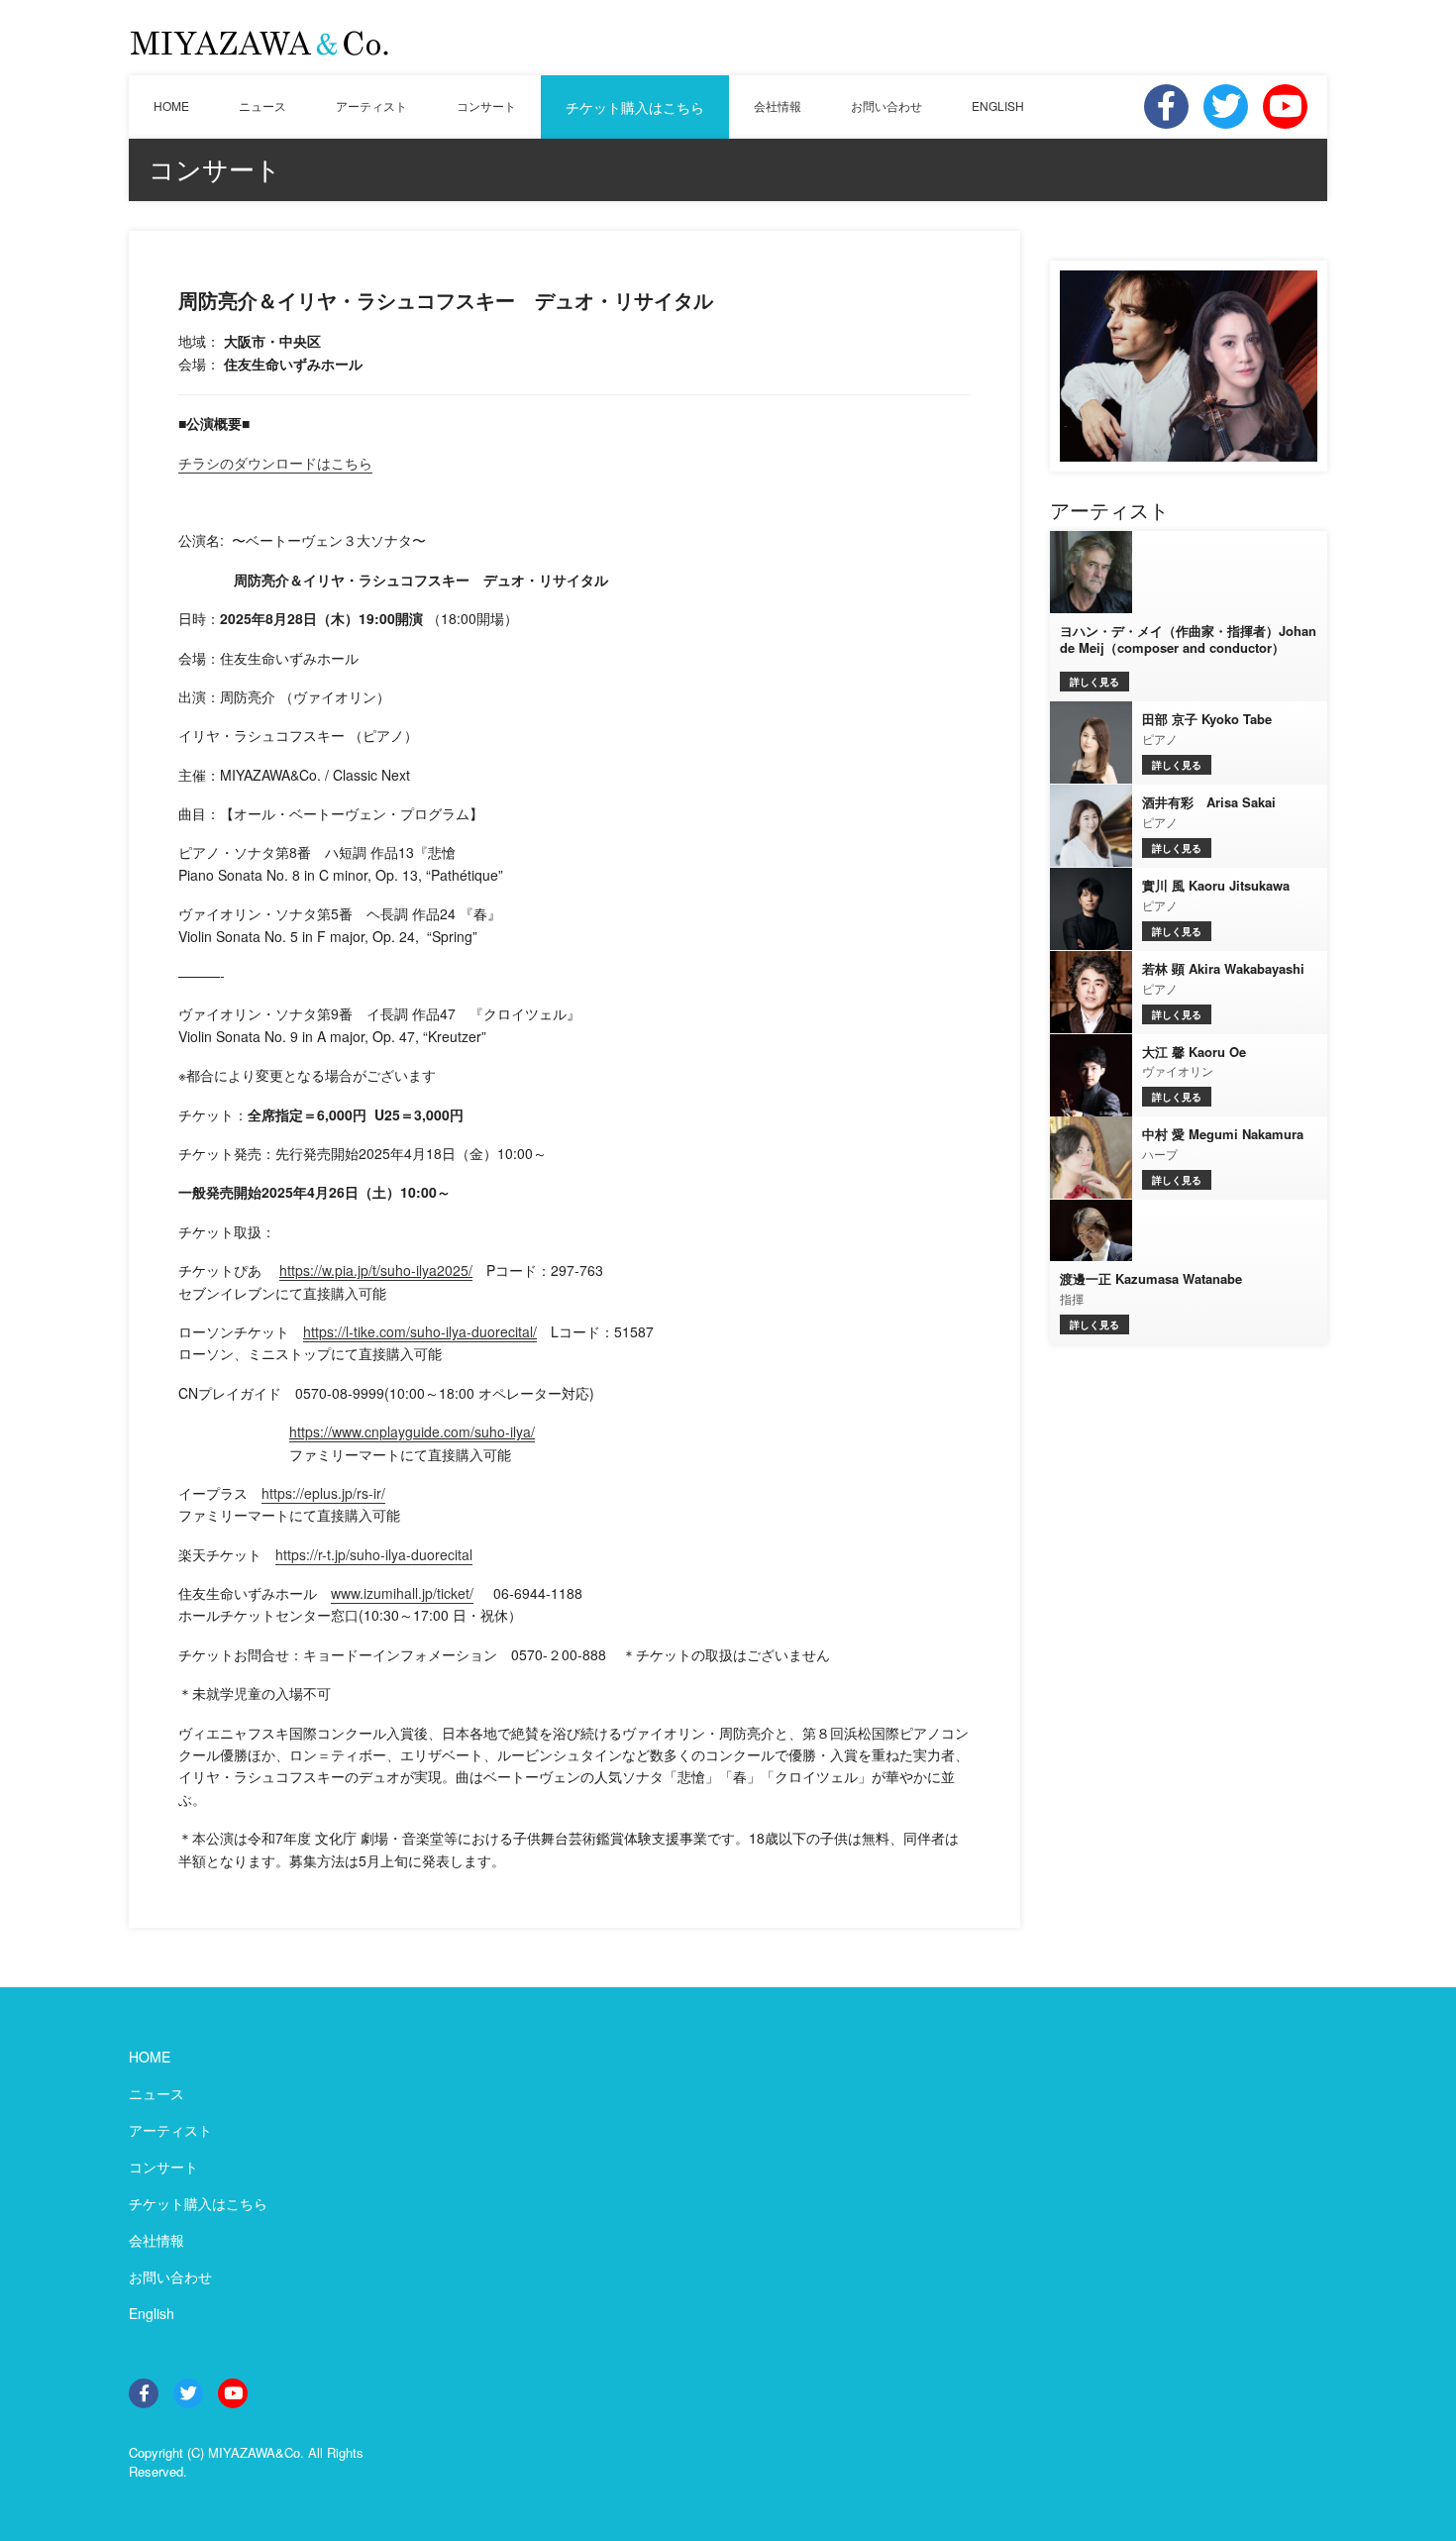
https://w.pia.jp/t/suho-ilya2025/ (376, 1270)
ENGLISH (998, 106)
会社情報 (778, 106)
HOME (171, 106)
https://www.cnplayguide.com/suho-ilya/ (412, 1431)
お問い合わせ (886, 106)
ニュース (262, 106)
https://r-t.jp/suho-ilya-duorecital (374, 1554)
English (152, 2313)
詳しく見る (1094, 682)
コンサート (486, 106)
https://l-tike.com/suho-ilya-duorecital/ (420, 1331)
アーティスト (371, 106)
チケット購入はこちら (635, 107)
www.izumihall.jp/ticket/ (402, 1593)
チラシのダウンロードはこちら (275, 463)
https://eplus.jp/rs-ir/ (323, 1493)
